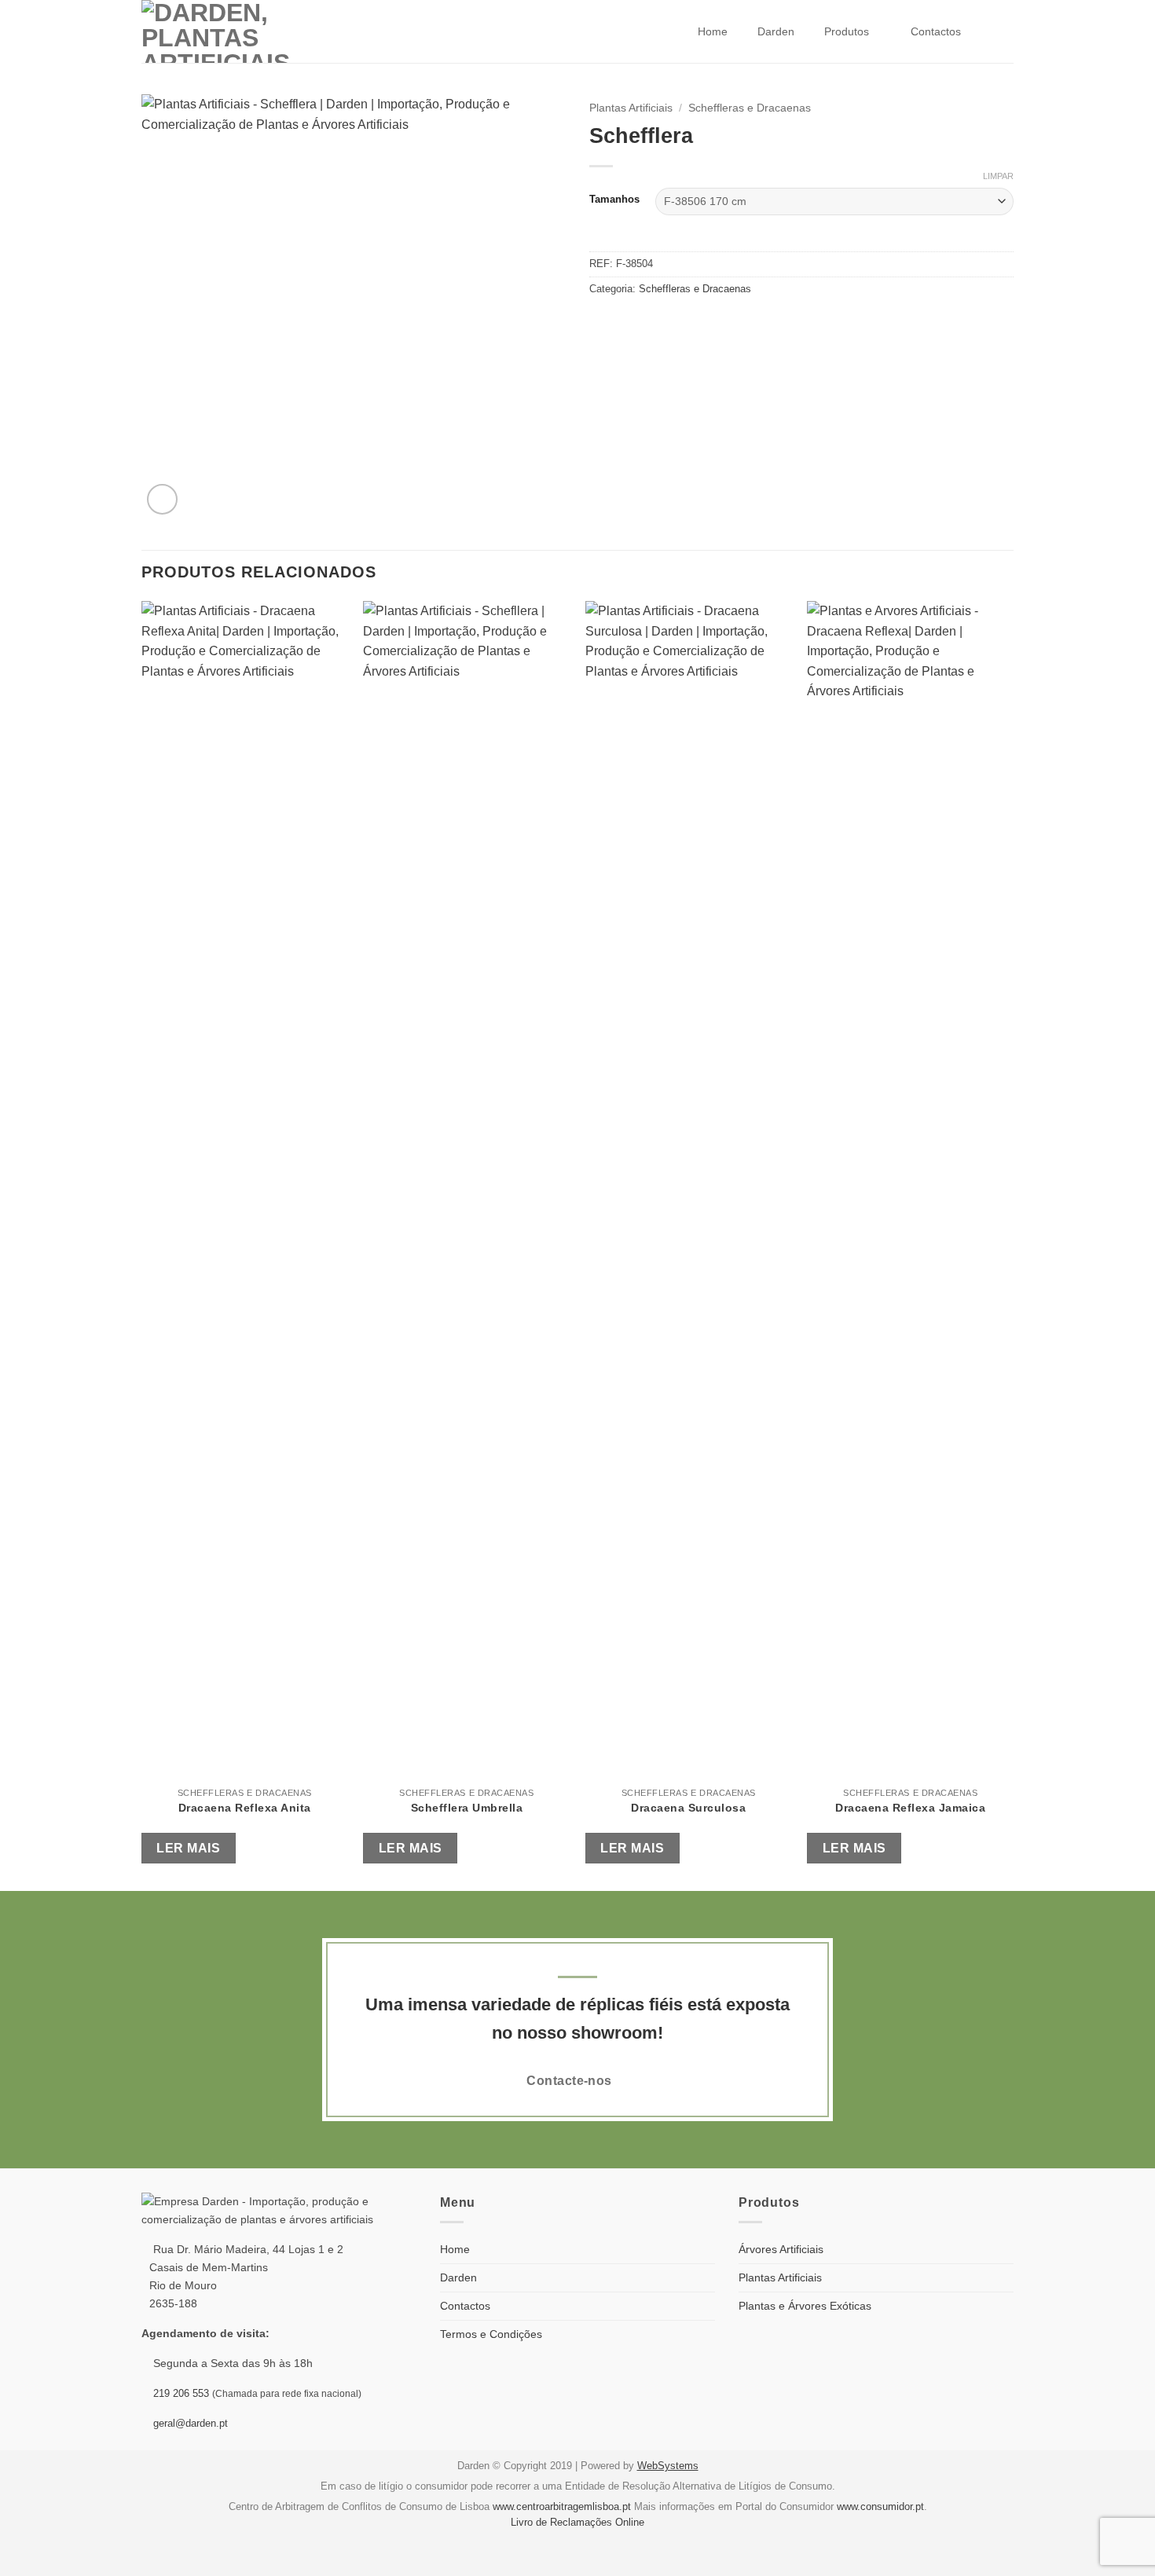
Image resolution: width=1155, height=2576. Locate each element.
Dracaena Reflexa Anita (245, 1808)
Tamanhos (614, 200)
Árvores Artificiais (781, 2249)
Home (713, 31)
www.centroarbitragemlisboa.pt (562, 2506)
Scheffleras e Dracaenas (750, 108)
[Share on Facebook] (599, 322)
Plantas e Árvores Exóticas (805, 2306)
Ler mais (188, 1848)
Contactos (936, 31)
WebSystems (668, 2466)
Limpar (998, 176)
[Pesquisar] (997, 32)
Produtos (847, 31)
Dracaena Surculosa (688, 1808)
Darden (776, 31)
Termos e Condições (491, 2334)
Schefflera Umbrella (467, 1808)
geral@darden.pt (189, 2423)
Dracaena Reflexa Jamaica (910, 1808)
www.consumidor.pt (880, 2506)
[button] (162, 499)
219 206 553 (181, 2393)
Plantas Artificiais (631, 108)
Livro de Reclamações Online (577, 2522)
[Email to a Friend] (618, 322)
